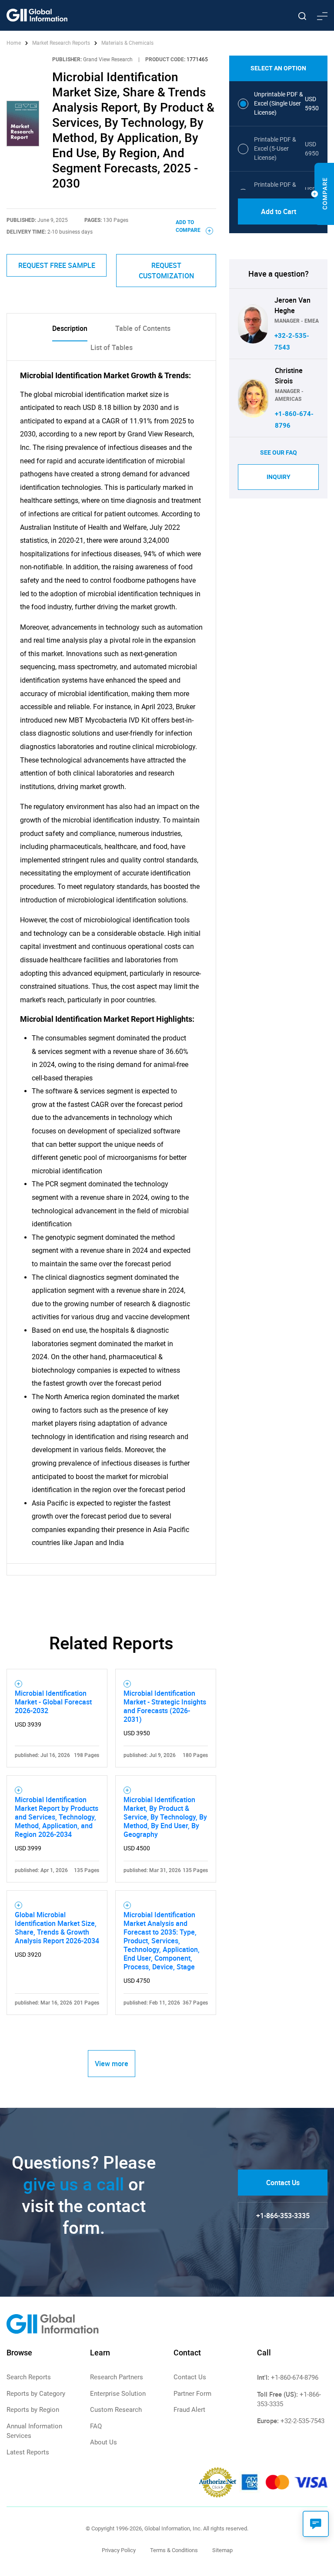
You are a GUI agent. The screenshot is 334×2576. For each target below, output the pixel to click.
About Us (104, 2442)
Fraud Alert (189, 2410)
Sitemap (222, 2550)
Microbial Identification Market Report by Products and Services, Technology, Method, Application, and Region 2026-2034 (57, 1817)
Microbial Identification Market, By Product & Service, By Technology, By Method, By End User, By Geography (165, 1817)
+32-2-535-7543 (302, 2421)
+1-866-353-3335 (283, 2216)
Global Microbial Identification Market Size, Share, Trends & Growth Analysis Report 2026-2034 (57, 1928)
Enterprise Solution (118, 2394)
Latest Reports (28, 2452)
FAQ (96, 2426)
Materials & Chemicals (127, 43)
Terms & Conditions (174, 2550)
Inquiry (279, 477)
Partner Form (192, 2394)
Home (14, 43)
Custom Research (116, 2410)
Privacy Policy (119, 2550)
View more (112, 2064)
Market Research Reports (61, 43)
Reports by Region (33, 2410)
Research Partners (117, 2377)
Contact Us (283, 2183)
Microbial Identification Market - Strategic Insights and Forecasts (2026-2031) (165, 1706)
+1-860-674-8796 (295, 2378)
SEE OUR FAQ (279, 452)
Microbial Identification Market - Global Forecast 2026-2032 (53, 1702)
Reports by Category (36, 2394)
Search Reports (29, 2377)
